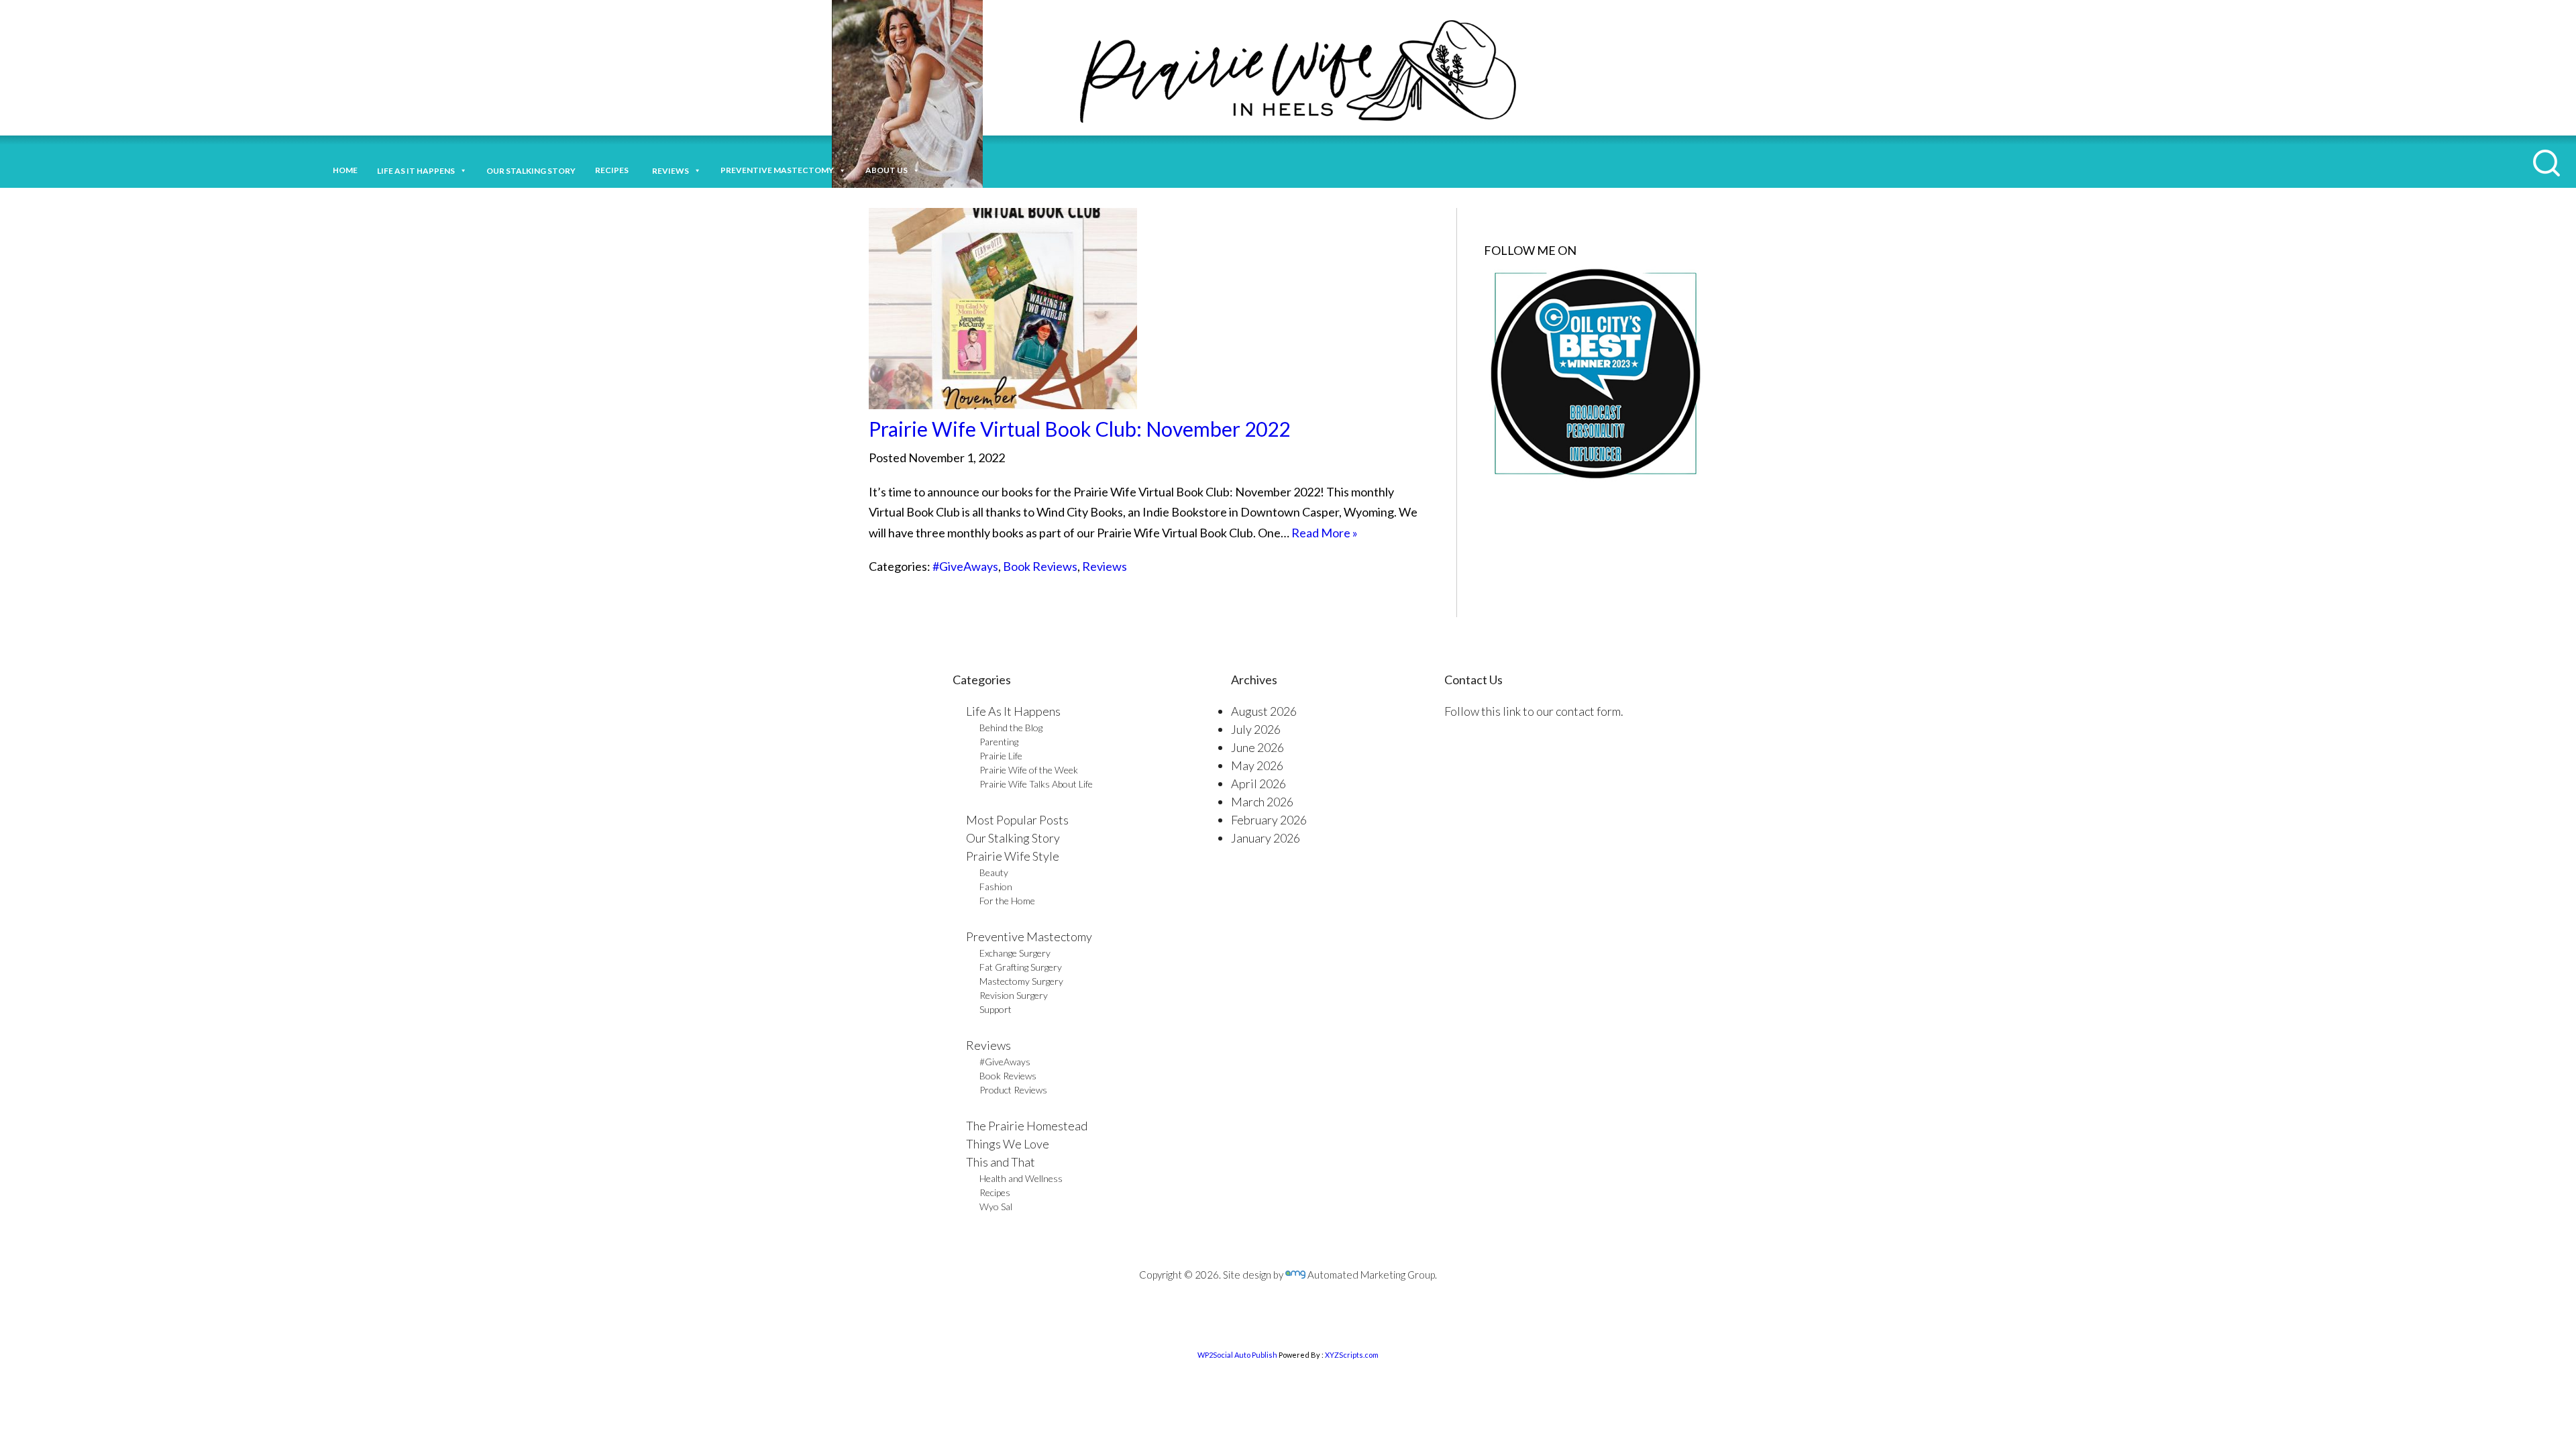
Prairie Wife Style (1013, 856)
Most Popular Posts (1017, 820)
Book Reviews (1040, 566)
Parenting (999, 742)
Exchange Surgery (1015, 953)
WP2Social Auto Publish (1237, 1355)
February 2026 (1269, 820)
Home (345, 170)
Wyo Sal (996, 1206)
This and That (1001, 1162)
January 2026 (1266, 838)
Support (996, 1009)
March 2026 (1262, 802)
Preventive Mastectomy (777, 170)
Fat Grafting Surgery (1021, 967)
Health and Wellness (1021, 1178)
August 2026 (1264, 711)
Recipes (614, 170)
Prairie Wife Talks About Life (1036, 784)
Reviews (1105, 566)
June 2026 (1257, 747)
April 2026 (1258, 784)
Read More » (1325, 533)
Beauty (994, 872)
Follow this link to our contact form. (1534, 711)
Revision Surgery (1014, 995)
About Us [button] (887, 170)
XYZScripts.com (1352, 1355)
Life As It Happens (1013, 711)
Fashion (996, 887)
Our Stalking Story (1013, 838)
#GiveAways (965, 566)
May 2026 (1257, 765)
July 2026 (1256, 729)
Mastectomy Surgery (1021, 981)
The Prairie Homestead (1027, 1126)
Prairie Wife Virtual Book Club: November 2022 (1079, 429)
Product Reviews (1013, 1090)
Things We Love (1008, 1144)
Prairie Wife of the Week (1029, 770)
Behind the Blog (1011, 728)
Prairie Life (1001, 756)
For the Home (1007, 901)
